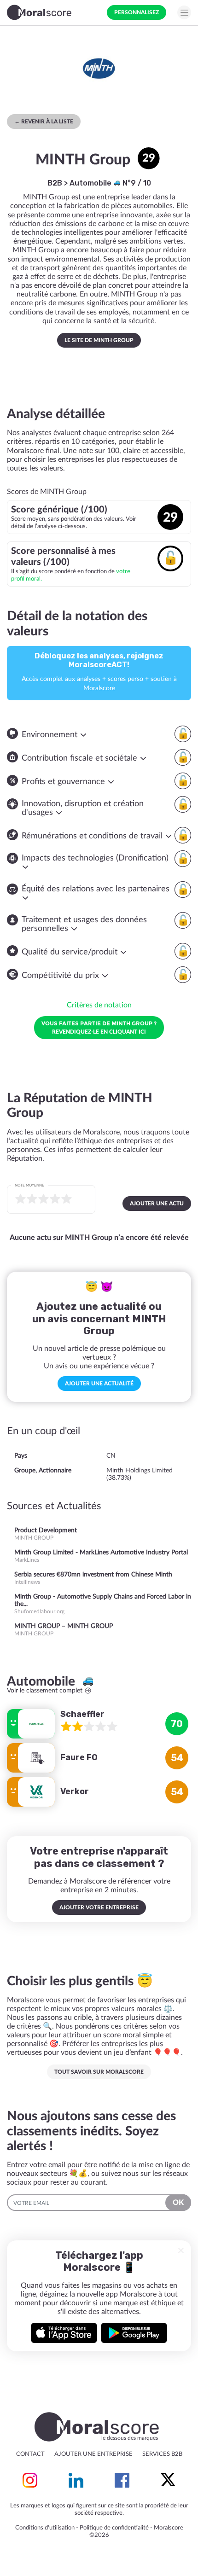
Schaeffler (82, 1714)
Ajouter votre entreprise (99, 1907)
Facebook (122, 2480)
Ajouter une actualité (99, 1384)
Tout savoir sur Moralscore (99, 2072)
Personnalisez (137, 12)
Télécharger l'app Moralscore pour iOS (64, 2333)
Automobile (91, 183)
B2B (55, 183)
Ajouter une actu (157, 1204)
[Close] (181, 2250)
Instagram (30, 2480)
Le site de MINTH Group (99, 340)
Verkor (75, 1791)
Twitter (168, 2480)
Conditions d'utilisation (45, 2528)
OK (178, 2203)
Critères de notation (99, 1005)
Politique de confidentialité (114, 2528)
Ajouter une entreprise (93, 2454)
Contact (30, 2454)
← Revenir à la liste (44, 122)
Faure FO (79, 1757)
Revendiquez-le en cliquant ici (99, 1027)
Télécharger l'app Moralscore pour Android (134, 2333)
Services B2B (162, 2454)
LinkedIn (76, 2480)
